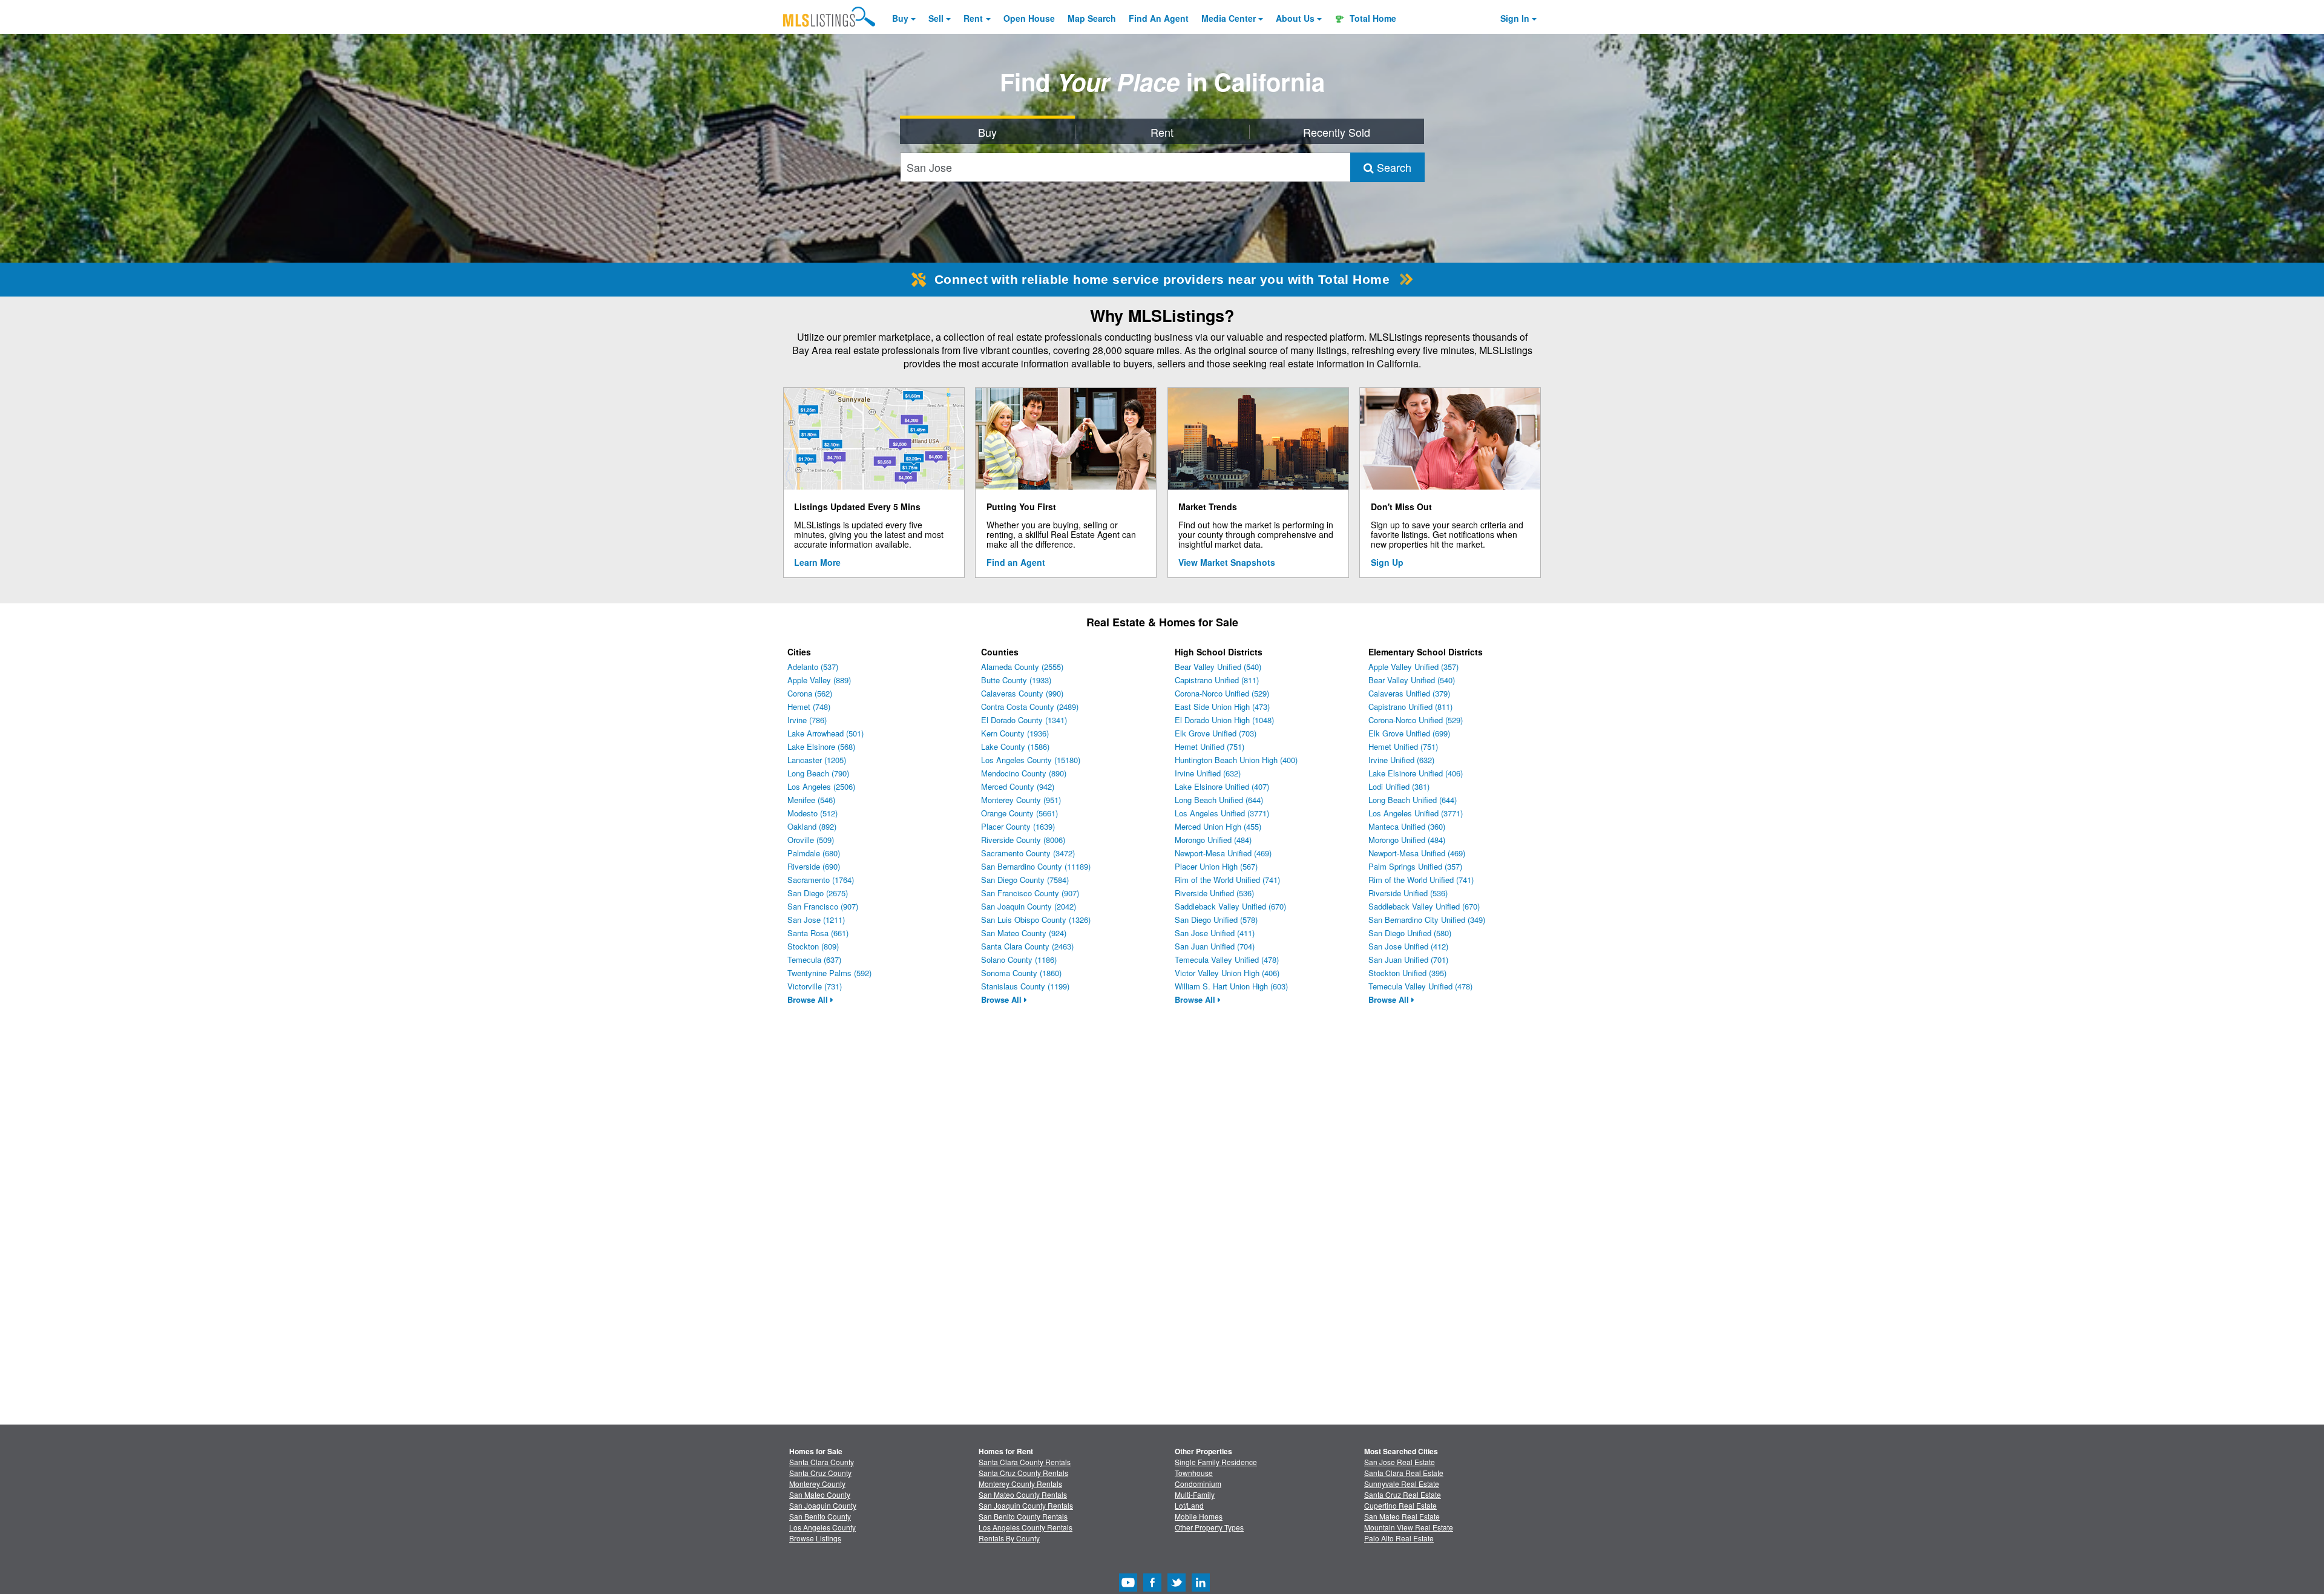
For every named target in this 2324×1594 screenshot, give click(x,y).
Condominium (1198, 1484)
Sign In (1515, 18)
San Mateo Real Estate (1402, 1516)
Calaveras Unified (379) (1409, 693)
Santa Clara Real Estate (1404, 1473)
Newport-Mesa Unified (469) (1223, 853)
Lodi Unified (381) (1399, 786)
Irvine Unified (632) (1208, 773)
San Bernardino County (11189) (1036, 866)
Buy (900, 18)
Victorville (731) (815, 986)
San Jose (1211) (816, 920)
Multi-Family (1195, 1494)
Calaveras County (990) (1022, 693)
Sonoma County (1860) (1021, 973)
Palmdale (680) (814, 853)
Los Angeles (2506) (821, 786)
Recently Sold (1337, 132)
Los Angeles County (822, 1527)
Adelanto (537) (813, 667)
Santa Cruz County (820, 1473)
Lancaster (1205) (817, 760)
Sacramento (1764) (821, 880)
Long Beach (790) (818, 773)
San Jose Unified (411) (1215, 933)
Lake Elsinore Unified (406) (1416, 773)
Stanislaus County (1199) (1025, 986)
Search (1393, 167)
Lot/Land (1189, 1505)
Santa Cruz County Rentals (1023, 1473)
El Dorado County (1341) (1024, 720)
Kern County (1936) (1015, 733)
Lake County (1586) (1015, 746)
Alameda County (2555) (1022, 667)
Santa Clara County (822, 1462)
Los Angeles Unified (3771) (1222, 813)
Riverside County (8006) (1023, 840)
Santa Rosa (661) (818, 933)
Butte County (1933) (1016, 680)
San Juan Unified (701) (1408, 959)
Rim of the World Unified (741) (1227, 880)
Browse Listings (815, 1538)
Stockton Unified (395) (1407, 973)
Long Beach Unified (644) (1219, 800)
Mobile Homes (1199, 1516)
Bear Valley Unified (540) (1218, 667)
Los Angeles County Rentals (1026, 1527)
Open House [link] (1029, 18)
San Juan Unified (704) (1215, 946)
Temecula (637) (814, 959)
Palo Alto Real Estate (1399, 1538)
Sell (936, 18)
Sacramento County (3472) (1028, 853)
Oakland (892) (812, 826)
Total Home (1372, 18)
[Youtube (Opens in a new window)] (1128, 1588)
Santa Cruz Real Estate (1403, 1494)
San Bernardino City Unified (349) (1427, 920)
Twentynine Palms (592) (829, 973)
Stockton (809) (813, 946)
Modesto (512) (812, 813)
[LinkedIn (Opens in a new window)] (1201, 1588)
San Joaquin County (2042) (1029, 906)
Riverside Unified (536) (1214, 893)
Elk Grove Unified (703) (1216, 733)
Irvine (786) (807, 720)
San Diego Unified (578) (1216, 920)
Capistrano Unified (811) (1217, 680)
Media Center (1229, 18)
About (1295, 18)
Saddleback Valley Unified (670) (1230, 906)
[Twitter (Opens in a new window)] (1177, 1588)
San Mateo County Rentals (1023, 1494)
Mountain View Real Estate (1409, 1527)
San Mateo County (820, 1494)
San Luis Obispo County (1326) (1036, 920)
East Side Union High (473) (1222, 707)
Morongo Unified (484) (1213, 840)
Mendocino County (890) (1024, 773)
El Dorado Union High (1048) (1224, 720)
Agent (1159, 18)
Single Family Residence (1216, 1462)
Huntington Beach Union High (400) (1236, 760)
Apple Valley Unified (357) (1413, 667)
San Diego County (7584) (1025, 880)
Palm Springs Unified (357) (1415, 866)
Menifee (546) (811, 800)
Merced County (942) (1018, 786)
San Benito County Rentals (1023, 1516)
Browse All (809, 999)
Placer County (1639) (1018, 826)
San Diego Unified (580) (1410, 933)
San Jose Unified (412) (1408, 946)
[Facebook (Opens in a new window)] (1152, 1588)
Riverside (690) (814, 866)
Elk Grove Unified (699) (1409, 733)
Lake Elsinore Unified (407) (1222, 786)
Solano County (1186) (1019, 959)
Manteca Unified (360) (1407, 826)
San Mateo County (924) (1024, 933)
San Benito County (820, 1516)
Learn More (817, 562)
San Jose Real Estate (1400, 1462)
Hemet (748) (809, 707)
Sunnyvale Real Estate (1402, 1484)
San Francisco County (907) (1030, 893)
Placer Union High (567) (1216, 866)
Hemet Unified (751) (1210, 746)
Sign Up (1387, 562)
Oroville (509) (811, 840)
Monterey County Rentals (1020, 1484)
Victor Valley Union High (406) (1227, 973)
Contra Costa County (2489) (1030, 707)
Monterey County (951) (1021, 800)
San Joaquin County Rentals (1026, 1505)
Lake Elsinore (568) (821, 746)
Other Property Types (1209, 1527)
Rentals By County (1009, 1538)
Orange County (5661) (1019, 813)
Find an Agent (1016, 562)
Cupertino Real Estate (1400, 1505)
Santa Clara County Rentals (1025, 1462)
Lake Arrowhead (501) (826, 733)
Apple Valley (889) (819, 680)
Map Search (1092, 18)
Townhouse (1194, 1473)
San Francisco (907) (823, 906)
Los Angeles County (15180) (1031, 760)
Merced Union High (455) (1218, 826)
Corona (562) (810, 693)
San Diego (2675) (818, 893)
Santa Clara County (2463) (1027, 946)
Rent (973, 18)
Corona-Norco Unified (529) (1222, 693)
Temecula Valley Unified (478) (1227, 959)
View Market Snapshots (1227, 562)
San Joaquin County (823, 1505)
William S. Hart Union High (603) (1231, 986)
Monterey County (817, 1484)
